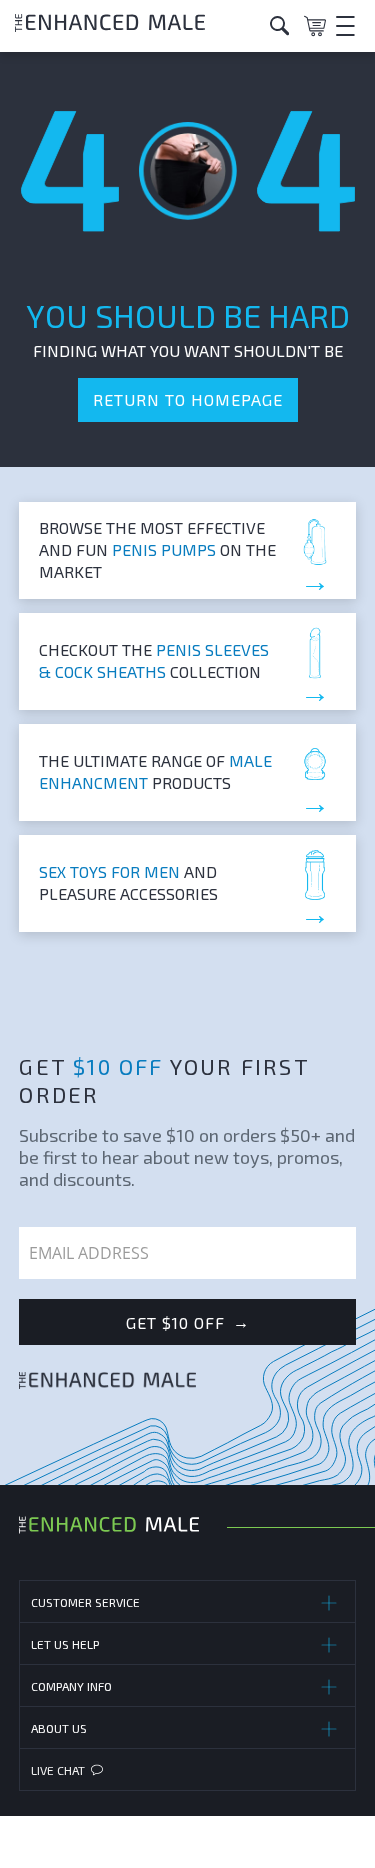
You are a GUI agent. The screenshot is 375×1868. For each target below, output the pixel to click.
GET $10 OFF (188, 1322)
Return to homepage (188, 399)
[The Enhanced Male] (135, 25)
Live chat (58, 1770)
